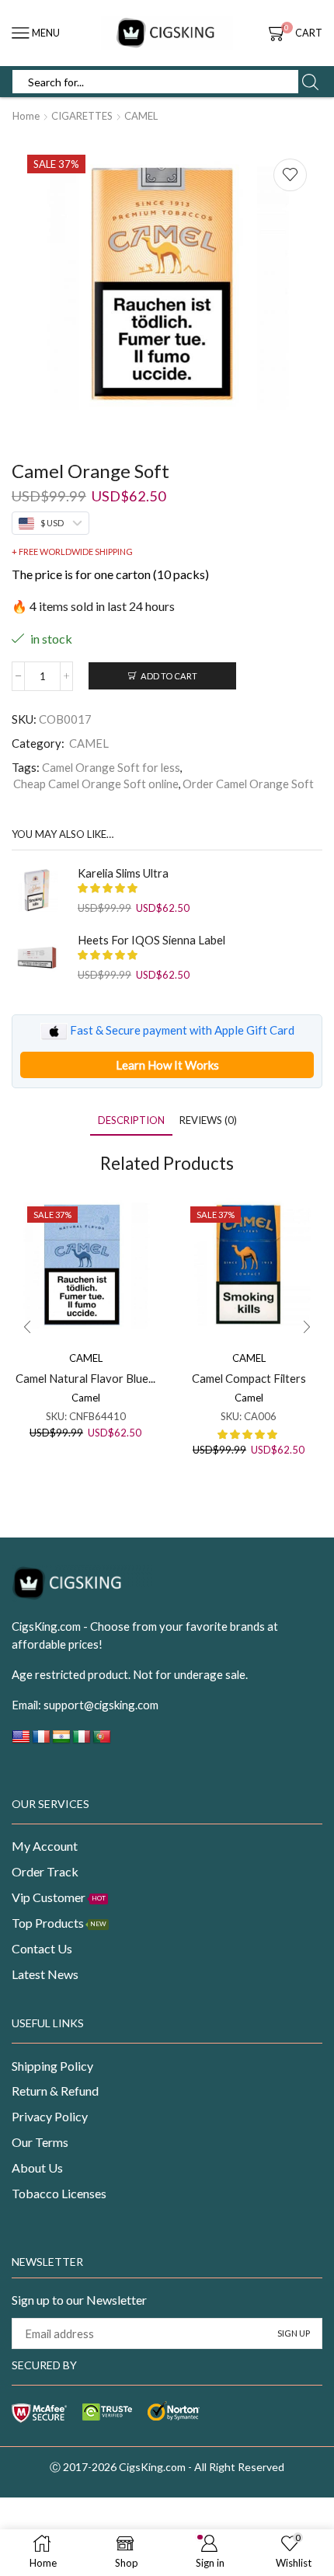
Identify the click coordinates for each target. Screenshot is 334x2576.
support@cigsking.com (101, 1705)
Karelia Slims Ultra (123, 873)
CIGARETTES (82, 116)
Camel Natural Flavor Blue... (85, 1378)
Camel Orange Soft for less (111, 767)
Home (26, 116)
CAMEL (141, 116)
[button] (27, 1327)
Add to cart (169, 676)
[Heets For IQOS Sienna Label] (37, 957)
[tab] (131, 1120)
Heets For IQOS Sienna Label (151, 940)
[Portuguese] (102, 1741)
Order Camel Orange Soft (248, 784)
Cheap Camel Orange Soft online (96, 784)
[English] (21, 1741)
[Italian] (82, 1741)
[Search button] (310, 82)
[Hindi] (61, 1741)
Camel (86, 1398)
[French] (41, 1741)
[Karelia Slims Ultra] (37, 890)
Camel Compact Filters (249, 1378)
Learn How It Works (167, 1065)
